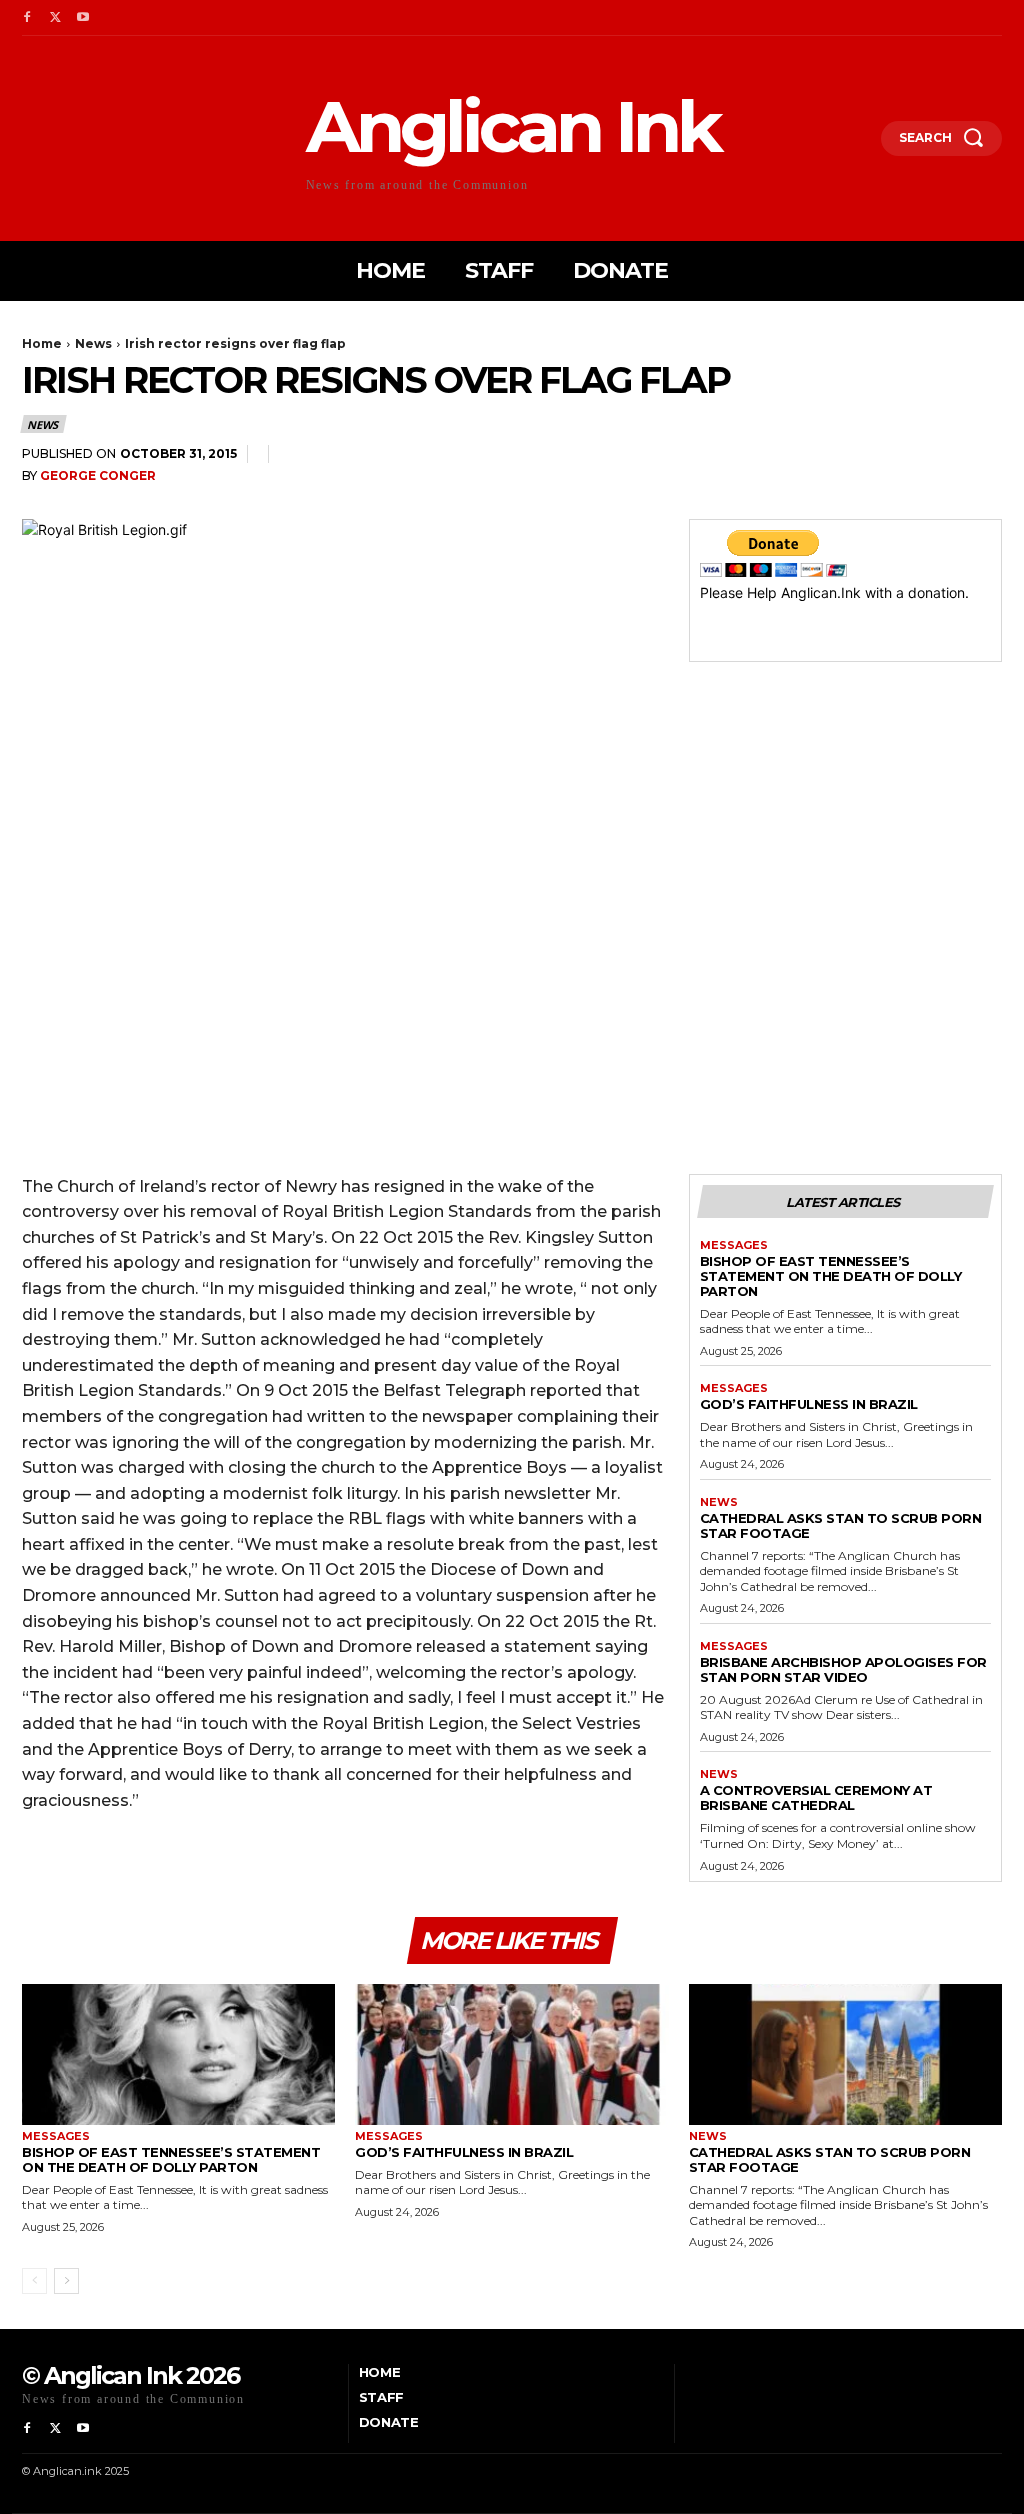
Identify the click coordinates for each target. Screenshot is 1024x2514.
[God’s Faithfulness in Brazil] (511, 2054)
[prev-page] (34, 2281)
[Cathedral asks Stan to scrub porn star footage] (845, 2054)
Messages (734, 1245)
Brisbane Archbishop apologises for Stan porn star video (843, 1669)
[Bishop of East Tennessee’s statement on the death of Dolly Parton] (178, 2054)
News (93, 343)
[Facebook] (27, 18)
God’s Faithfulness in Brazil (809, 1404)
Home (42, 343)
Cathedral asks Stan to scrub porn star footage (841, 1525)
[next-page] (66, 2281)
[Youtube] (83, 18)
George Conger (98, 475)
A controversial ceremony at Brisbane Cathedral (816, 1797)
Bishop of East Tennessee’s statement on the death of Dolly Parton (831, 1276)
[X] (55, 18)
